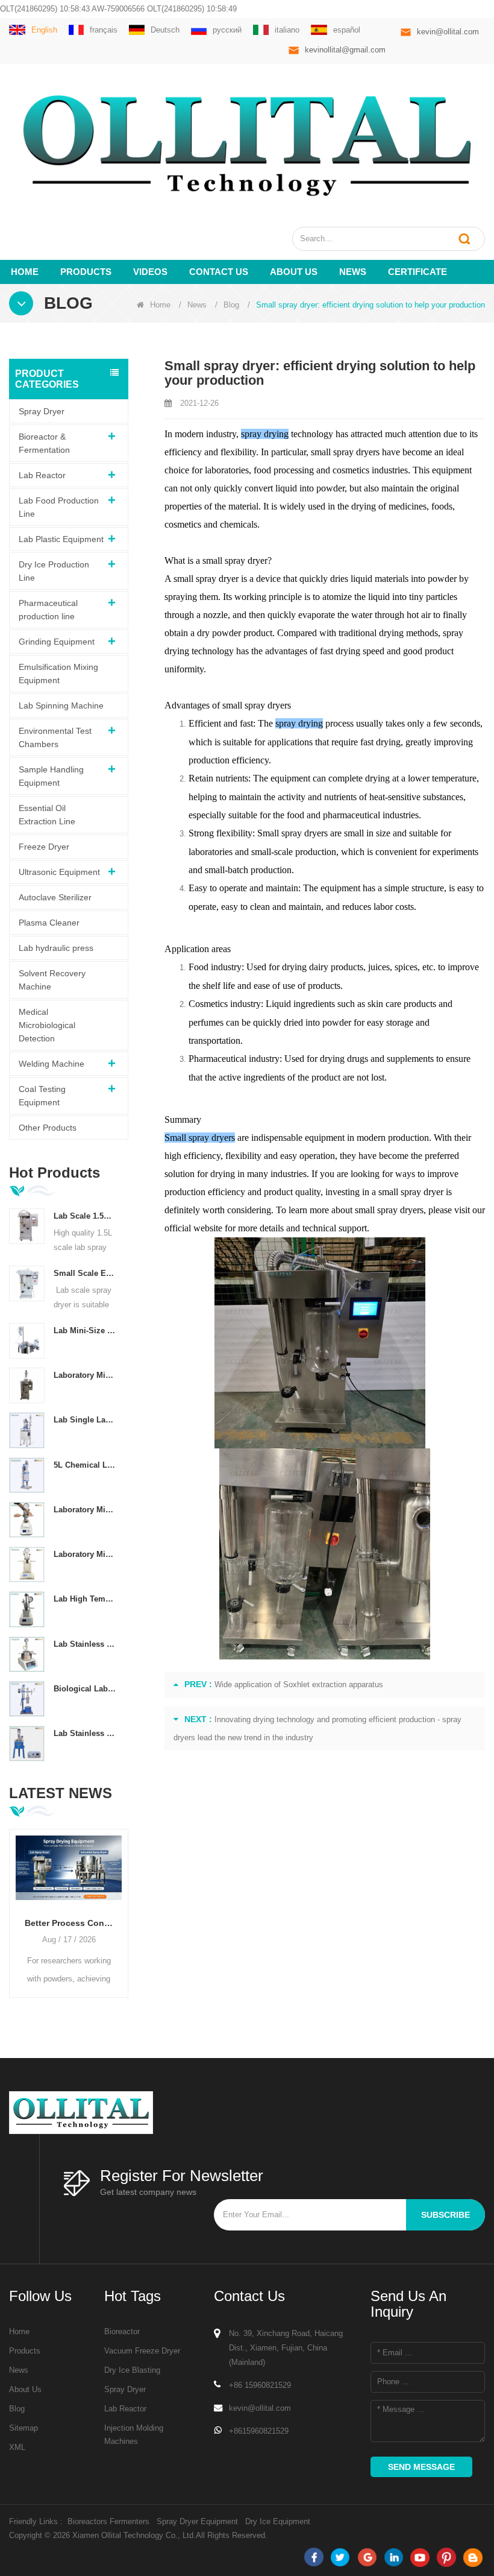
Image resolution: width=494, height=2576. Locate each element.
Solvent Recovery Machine (52, 980)
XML (17, 2447)
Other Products (48, 1128)
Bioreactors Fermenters (108, 2521)
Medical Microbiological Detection (47, 1025)
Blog (231, 305)
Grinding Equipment (57, 642)
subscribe (446, 2215)
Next (123, 1904)
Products (86, 272)
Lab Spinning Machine (61, 706)
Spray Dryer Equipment (197, 2521)
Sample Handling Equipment (51, 776)
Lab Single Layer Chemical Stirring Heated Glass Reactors (85, 1420)
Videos (150, 272)
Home (25, 272)
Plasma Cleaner (49, 923)
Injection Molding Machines (134, 2435)
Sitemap (23, 2428)
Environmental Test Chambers (55, 737)
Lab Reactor (42, 475)
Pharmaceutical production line (48, 610)
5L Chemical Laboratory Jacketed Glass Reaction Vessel (85, 1465)
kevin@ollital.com (448, 32)
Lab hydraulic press (56, 948)
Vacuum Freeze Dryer (142, 2351)
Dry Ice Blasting (132, 2370)
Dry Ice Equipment (278, 2521)
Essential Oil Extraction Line (47, 815)
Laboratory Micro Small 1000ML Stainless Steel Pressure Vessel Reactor (85, 1510)
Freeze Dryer (44, 847)
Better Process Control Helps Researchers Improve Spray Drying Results (69, 1923)
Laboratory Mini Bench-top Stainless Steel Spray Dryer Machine (85, 1375)
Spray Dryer (42, 411)
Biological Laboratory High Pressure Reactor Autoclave (85, 1689)
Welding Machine (52, 1064)
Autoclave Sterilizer (55, 897)
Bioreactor (122, 2331)
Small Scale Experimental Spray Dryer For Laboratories (85, 1273)
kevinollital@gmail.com (345, 50)
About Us (25, 2389)
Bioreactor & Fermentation (44, 443)
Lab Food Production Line (59, 507)
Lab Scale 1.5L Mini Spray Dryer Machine (85, 1216)
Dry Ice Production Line (54, 571)
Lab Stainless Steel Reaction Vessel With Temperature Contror (85, 1644)
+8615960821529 (259, 2431)
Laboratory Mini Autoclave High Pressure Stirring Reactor (85, 1554)
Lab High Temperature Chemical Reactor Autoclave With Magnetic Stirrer (85, 1599)
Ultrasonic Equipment (59, 872)
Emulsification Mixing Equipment (58, 674)
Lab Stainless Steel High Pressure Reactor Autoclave (85, 1733)
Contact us (219, 272)
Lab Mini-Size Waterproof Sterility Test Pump (85, 1331)
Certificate (417, 272)
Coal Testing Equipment (42, 1096)
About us (294, 272)
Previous (14, 1904)
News (353, 272)
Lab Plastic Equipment (61, 539)
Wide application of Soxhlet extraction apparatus (299, 1684)
